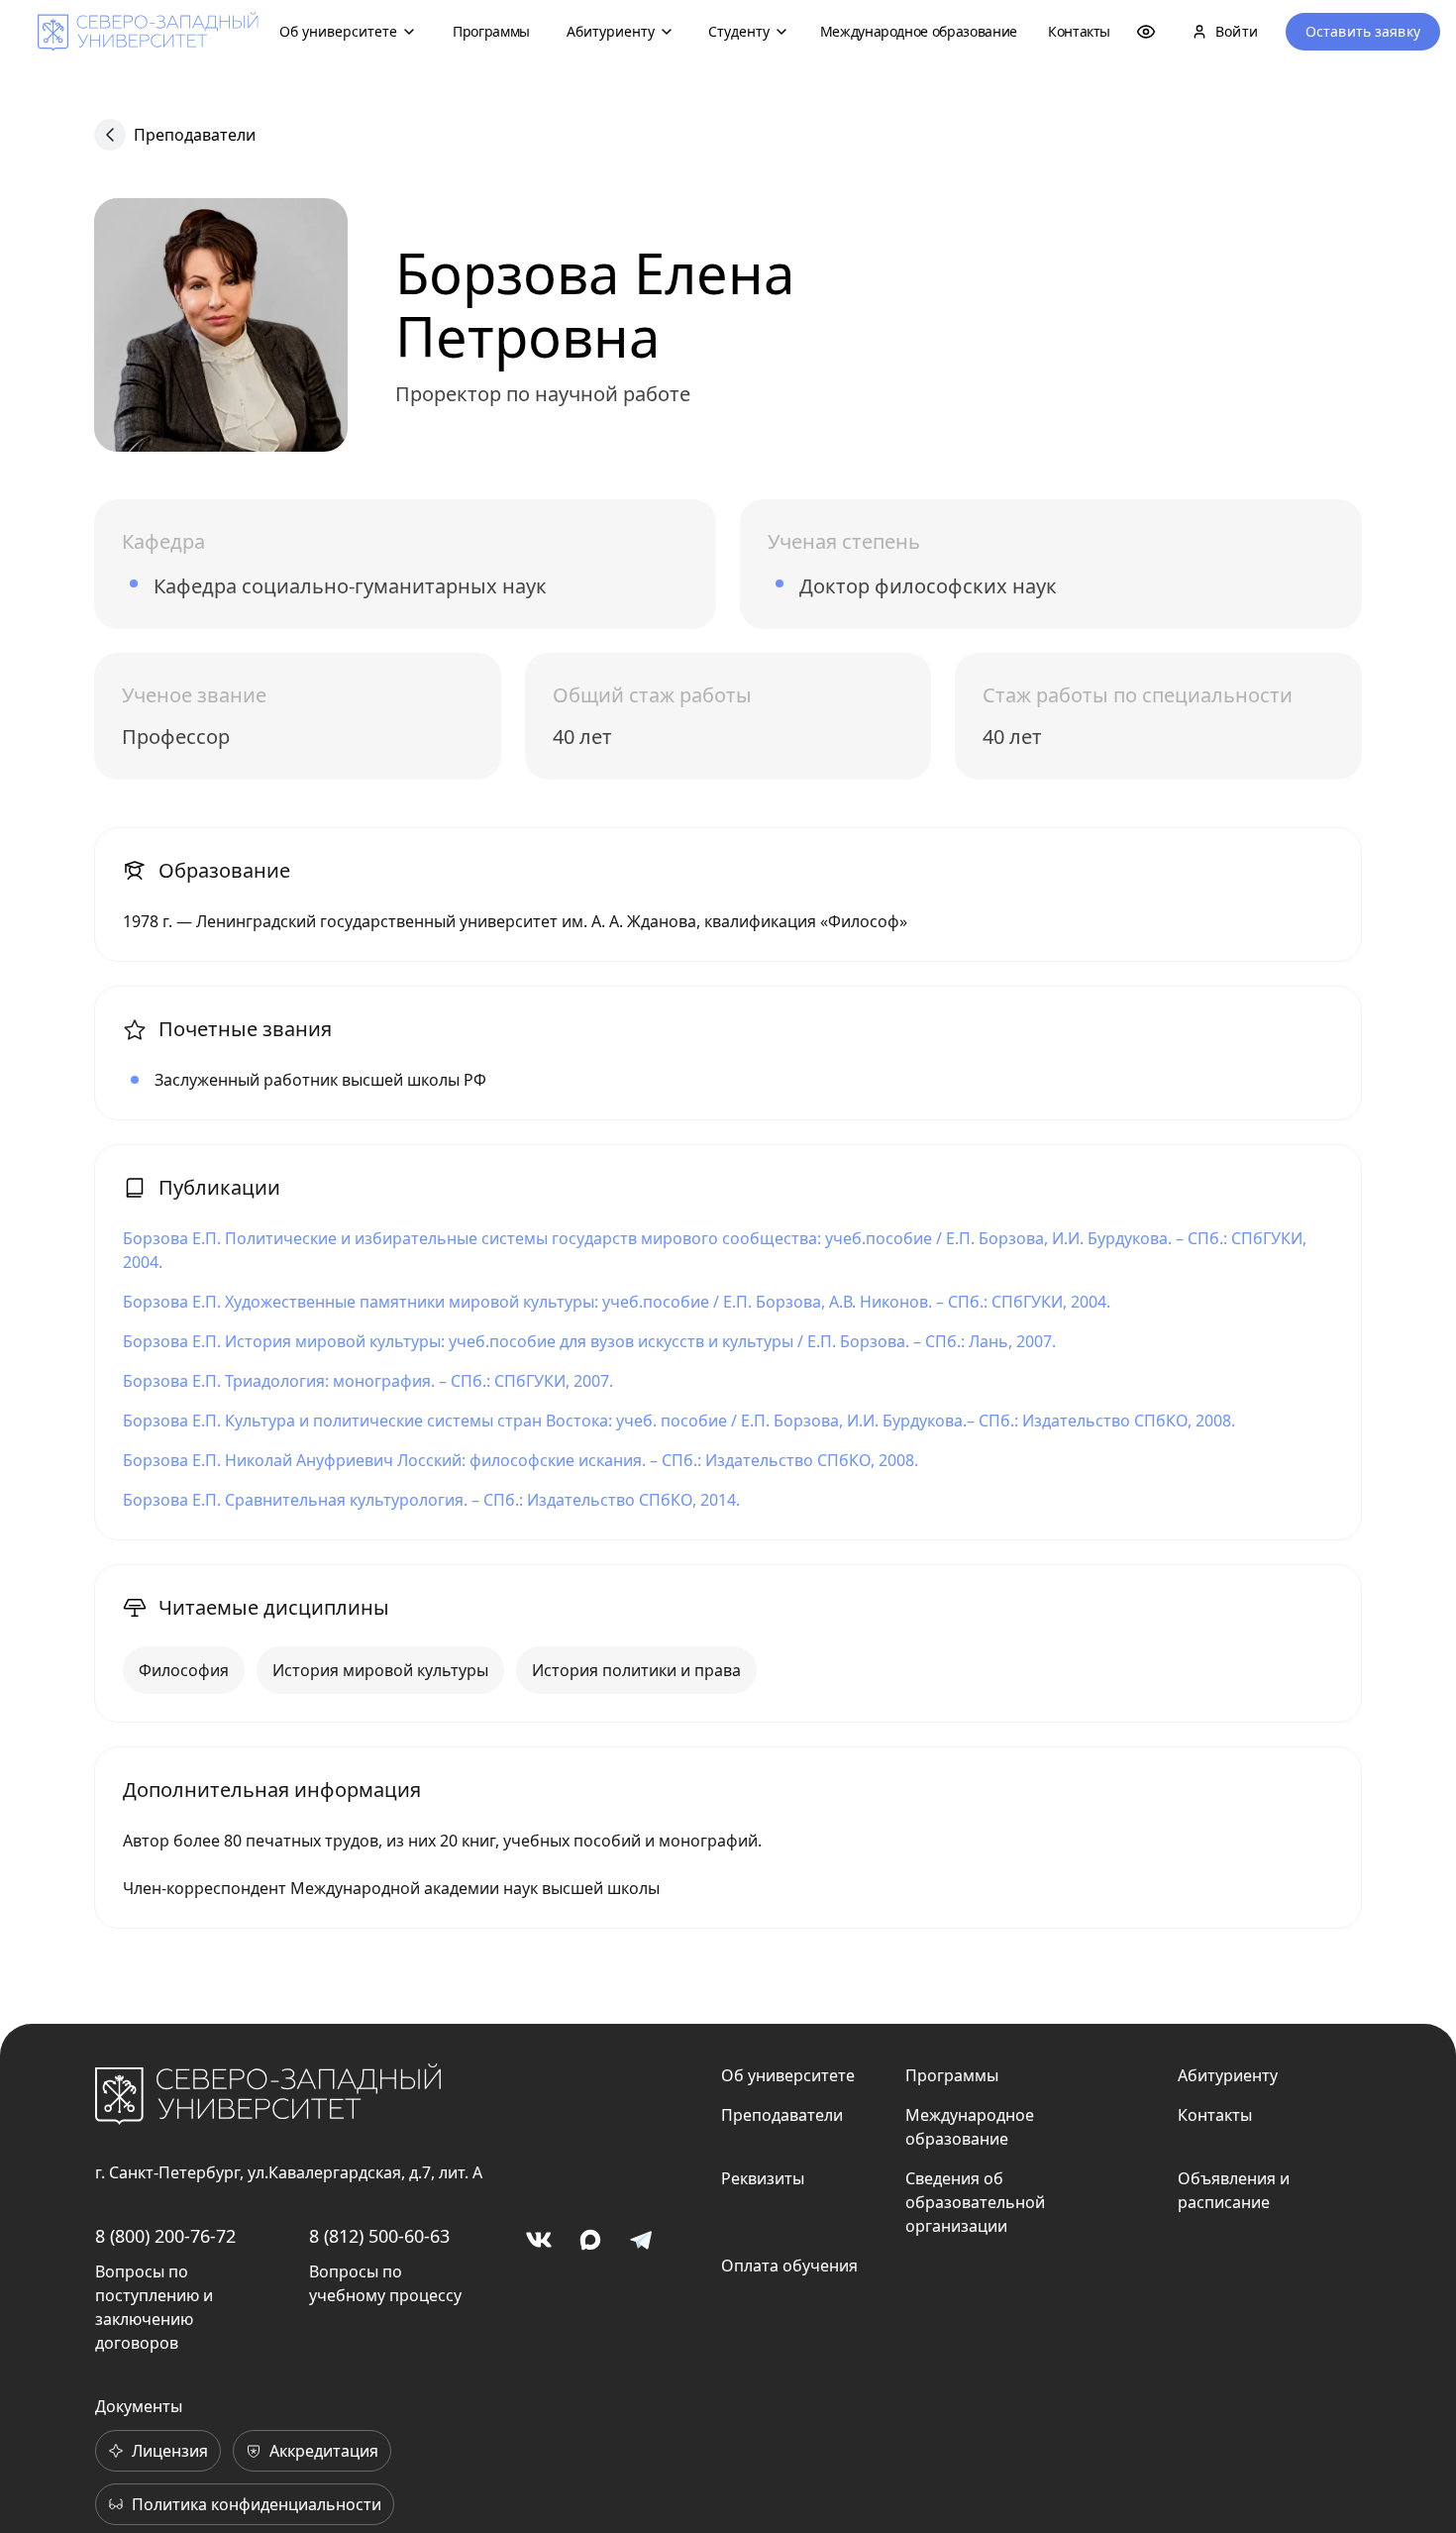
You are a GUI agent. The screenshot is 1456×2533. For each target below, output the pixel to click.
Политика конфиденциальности (257, 2504)
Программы (491, 31)
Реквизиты (763, 2178)
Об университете (338, 31)
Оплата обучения (789, 2266)
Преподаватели (195, 135)
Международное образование (919, 31)
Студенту (739, 31)
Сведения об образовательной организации (975, 2202)
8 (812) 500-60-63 (379, 2236)
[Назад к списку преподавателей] (110, 135)
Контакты (1079, 31)
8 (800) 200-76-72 (165, 2236)
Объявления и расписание (1234, 2190)
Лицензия (170, 2451)
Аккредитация (324, 2451)
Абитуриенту (611, 31)
